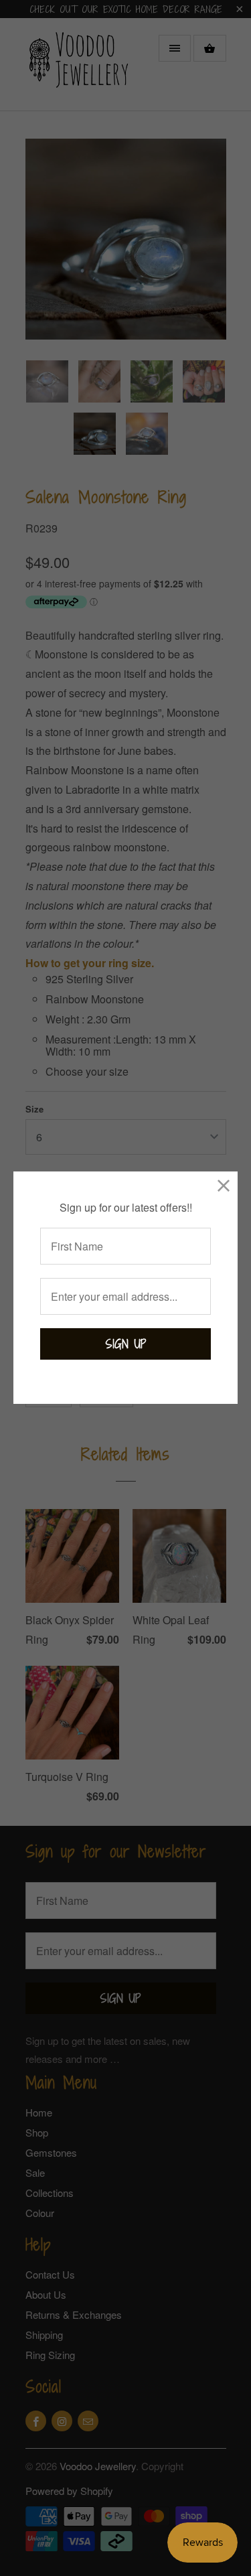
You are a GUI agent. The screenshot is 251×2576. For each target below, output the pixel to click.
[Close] (224, 1185)
